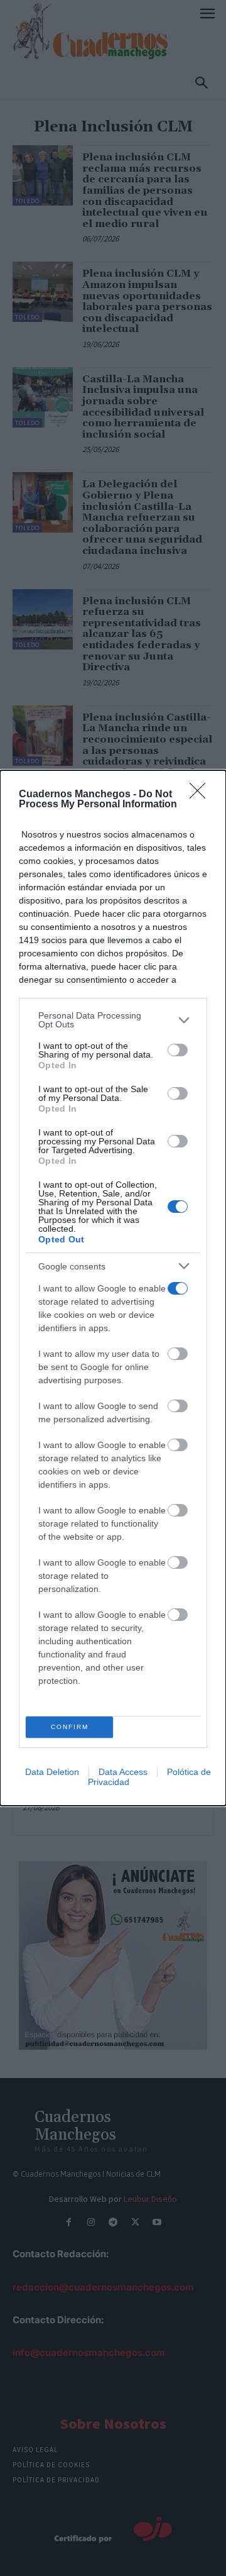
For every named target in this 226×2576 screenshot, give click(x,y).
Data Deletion (52, 1772)
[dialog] (113, 1288)
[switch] (178, 1050)
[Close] (202, 795)
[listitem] (113, 1020)
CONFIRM (70, 1727)
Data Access (123, 1772)
